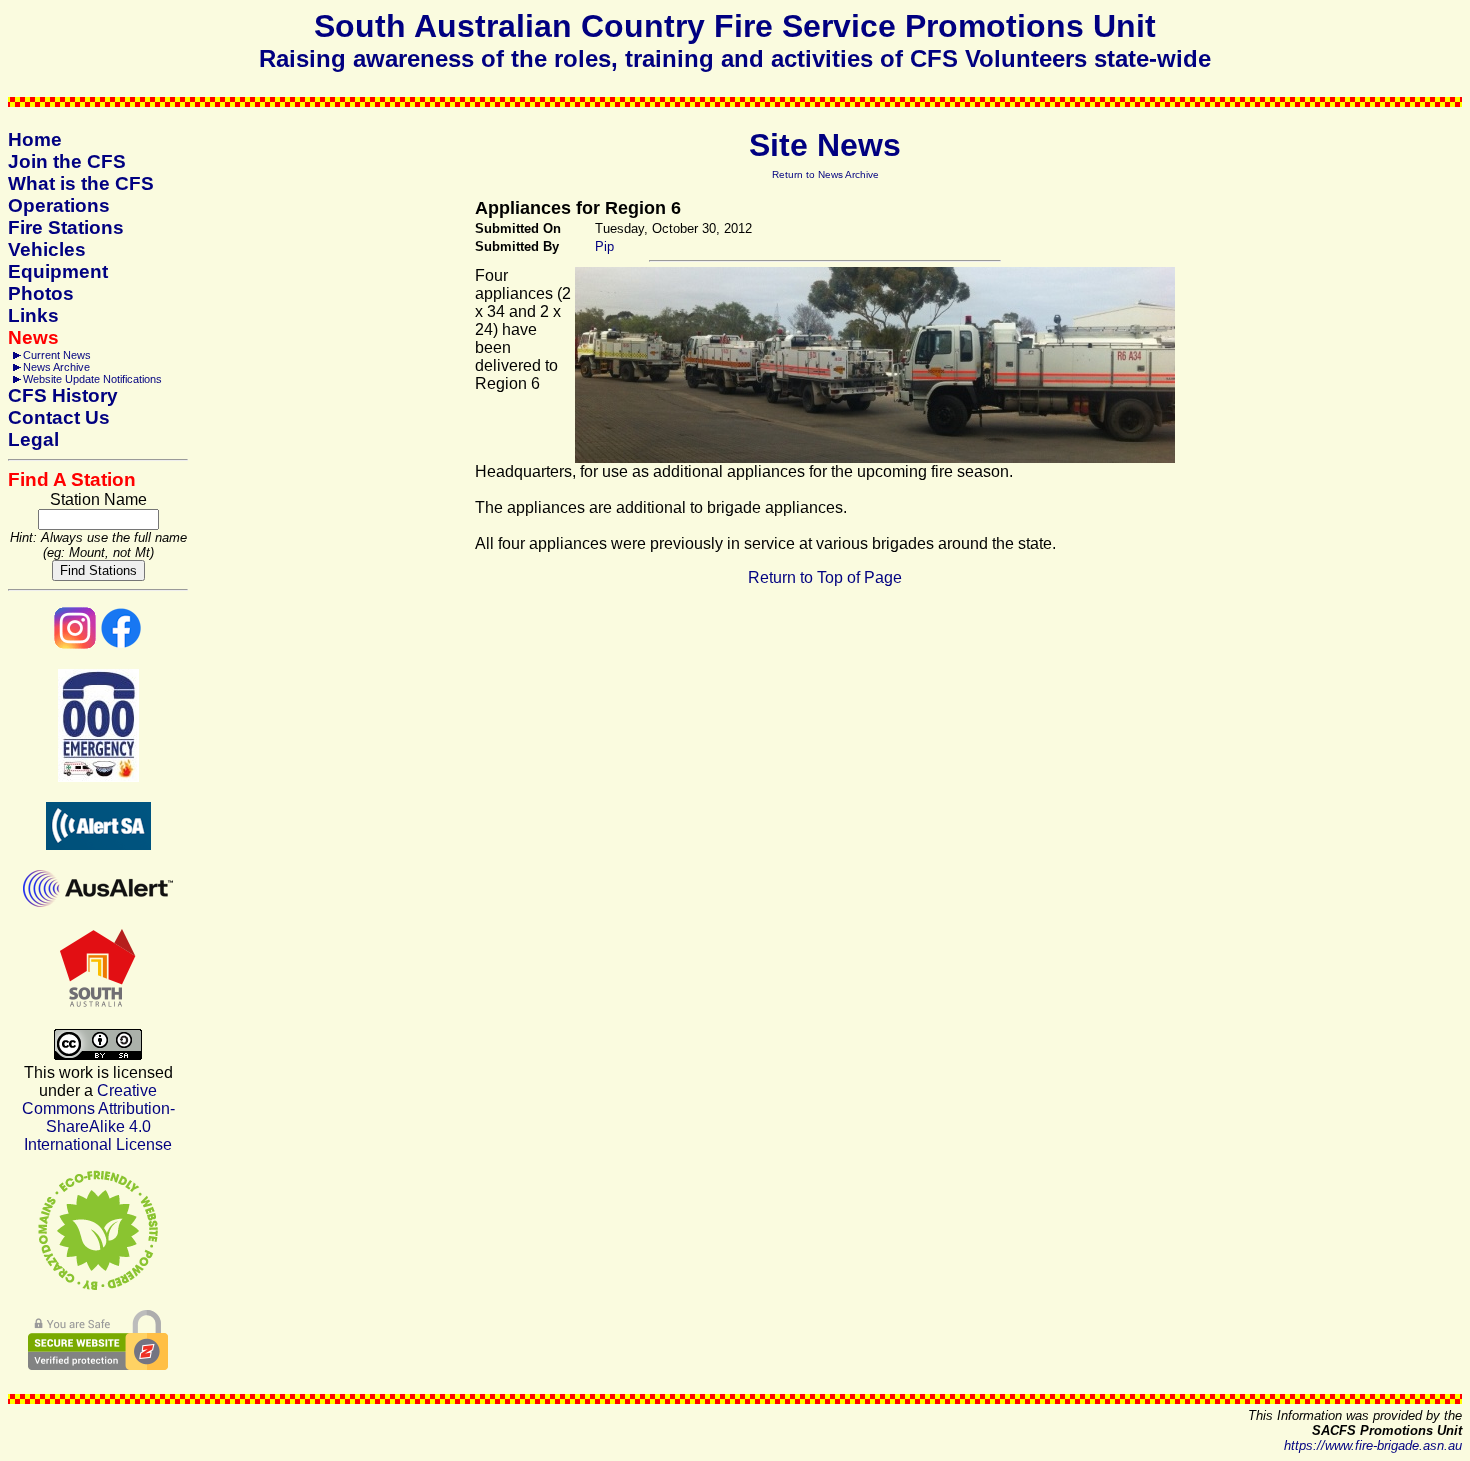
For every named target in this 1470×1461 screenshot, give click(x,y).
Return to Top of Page (825, 577)
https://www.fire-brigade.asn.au (1373, 1445)
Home (35, 139)
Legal (33, 439)
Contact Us (59, 417)
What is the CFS (81, 183)
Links (33, 315)
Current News (57, 355)
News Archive (56, 367)
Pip (604, 246)
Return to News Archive (825, 174)
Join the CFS (67, 161)
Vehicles (47, 249)
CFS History (63, 395)
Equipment (58, 271)
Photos (41, 293)
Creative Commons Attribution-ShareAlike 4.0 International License (98, 1117)
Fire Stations (66, 227)
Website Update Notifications (92, 379)
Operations (59, 205)
